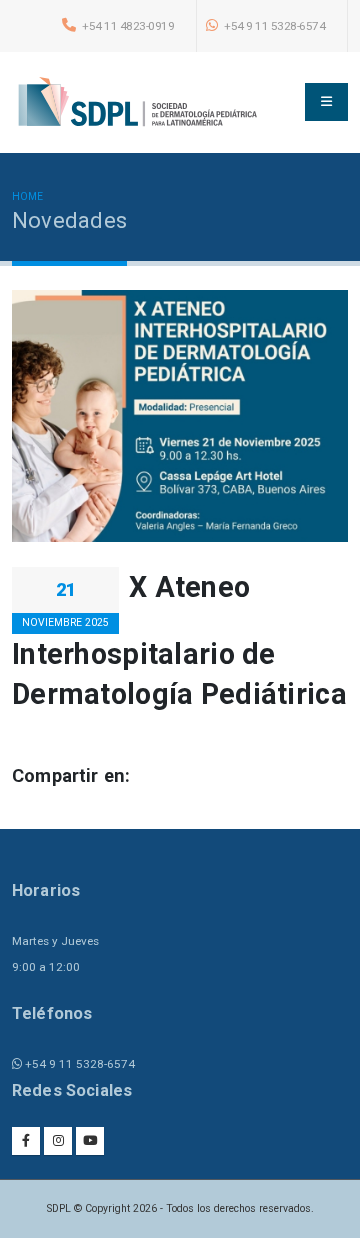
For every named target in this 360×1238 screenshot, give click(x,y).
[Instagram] (58, 1141)
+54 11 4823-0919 (127, 26)
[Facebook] (26, 1141)
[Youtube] (90, 1141)
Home (27, 196)
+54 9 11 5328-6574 (274, 26)
